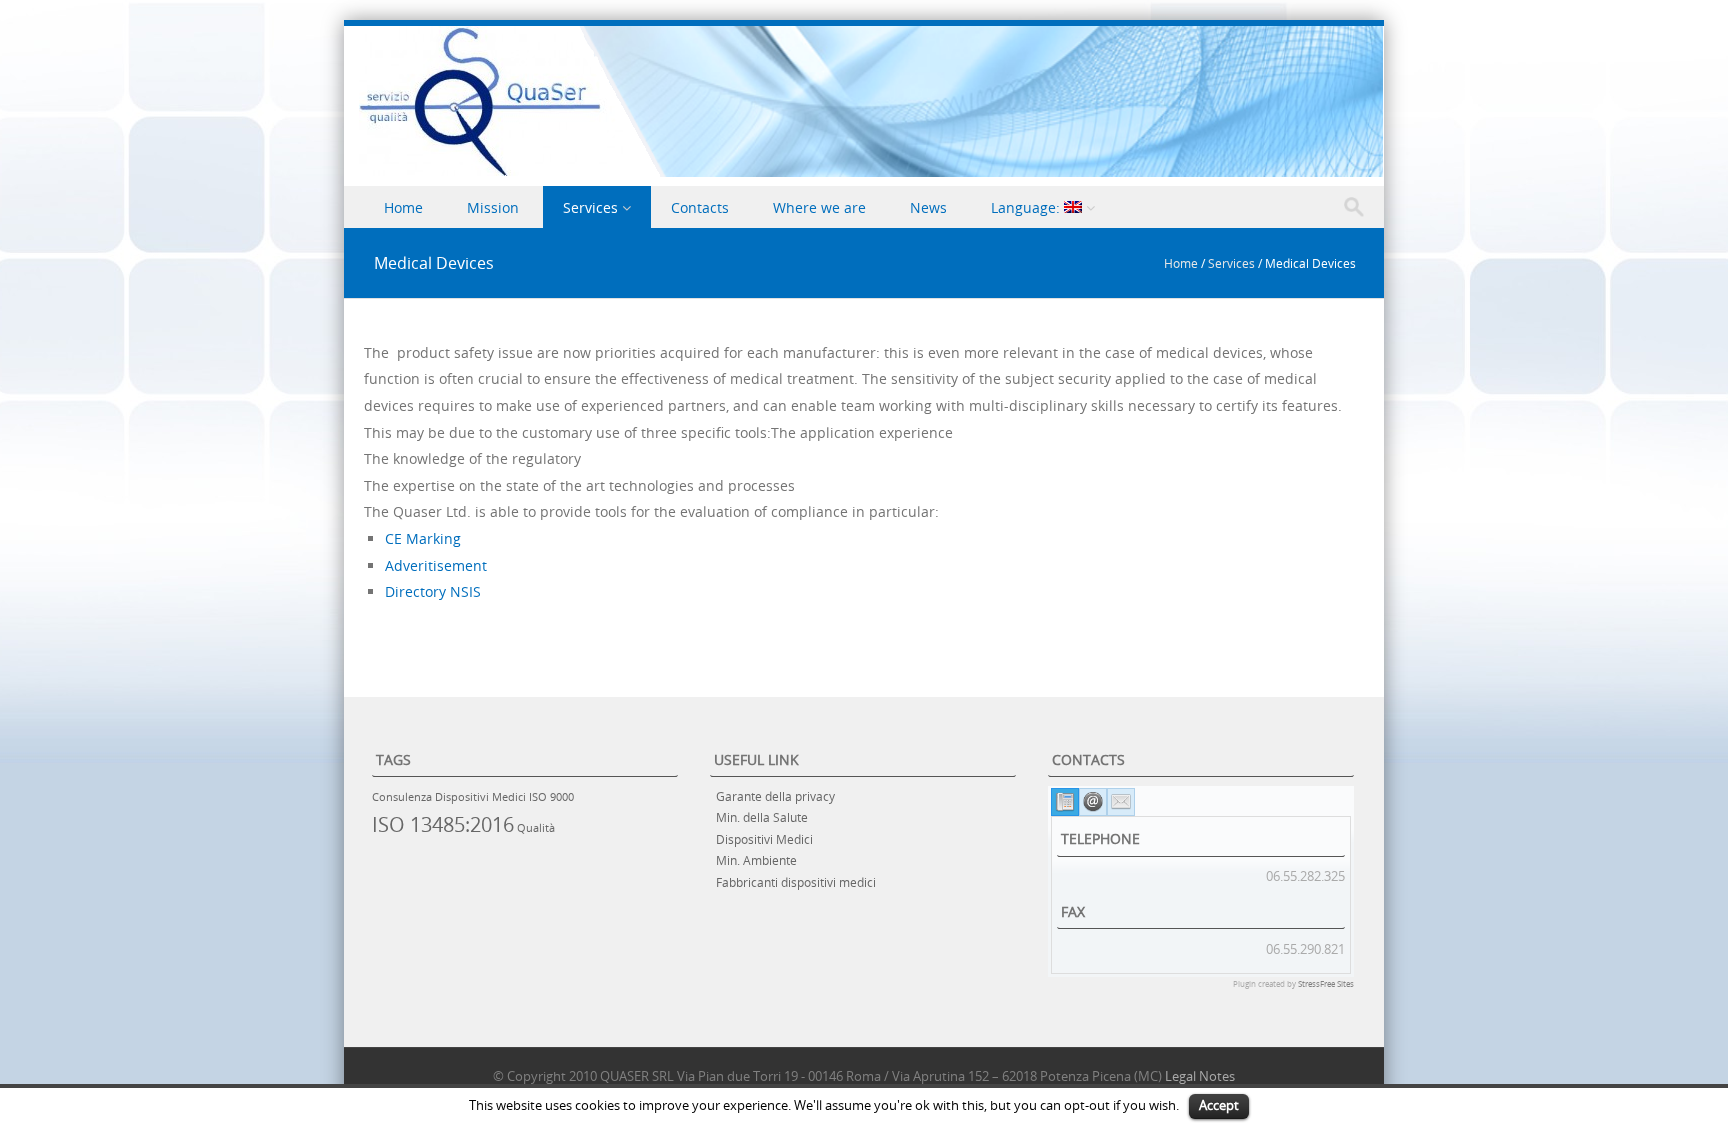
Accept (1219, 1105)
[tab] (1065, 802)
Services (590, 207)
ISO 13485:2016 (443, 824)
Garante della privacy (775, 796)
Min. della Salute (762, 817)
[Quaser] (871, 171)
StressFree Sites (1326, 984)
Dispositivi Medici (480, 797)
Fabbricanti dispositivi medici (796, 882)
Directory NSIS (433, 591)
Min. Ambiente (756, 860)
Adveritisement (436, 565)
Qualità (536, 828)
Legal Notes (1200, 1076)
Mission (493, 207)
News (928, 207)
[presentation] (1065, 802)
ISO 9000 (551, 797)
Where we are (819, 207)
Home (403, 207)
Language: (1027, 207)
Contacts (700, 207)
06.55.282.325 (1305, 876)
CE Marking (423, 538)
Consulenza (402, 797)
